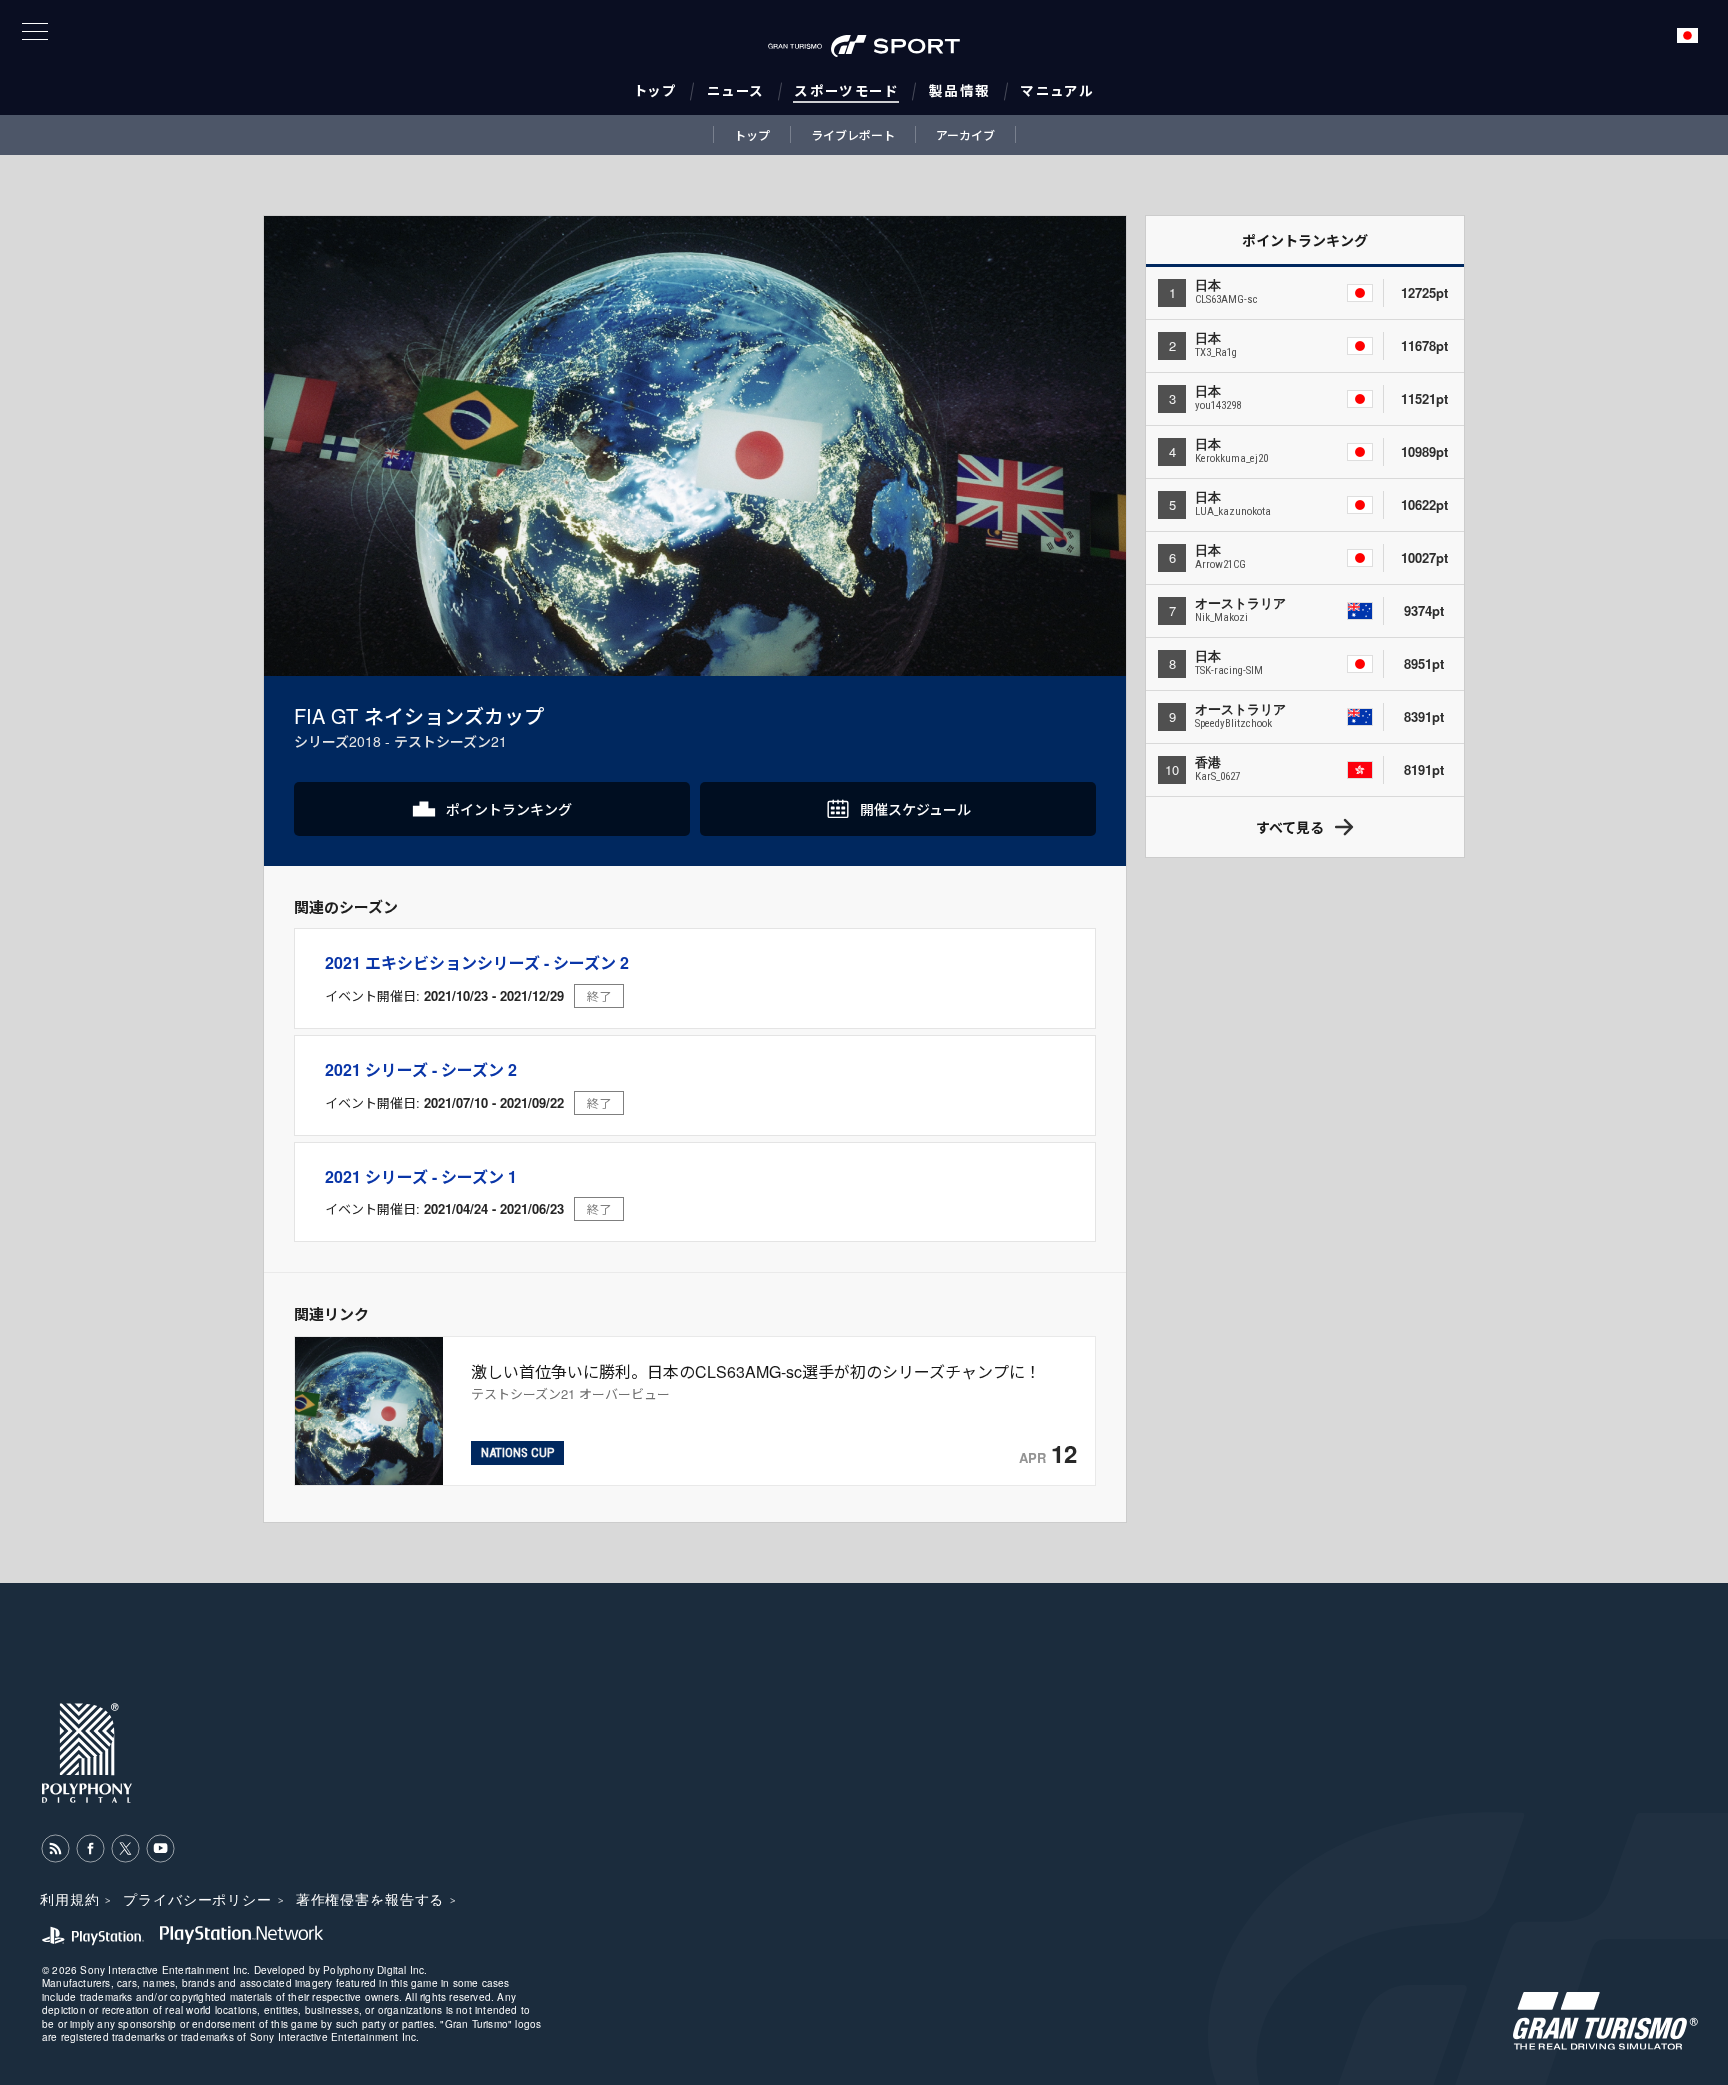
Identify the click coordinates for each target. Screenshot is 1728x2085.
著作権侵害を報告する (370, 1899)
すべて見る (1290, 827)
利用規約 (69, 1899)
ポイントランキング (509, 809)
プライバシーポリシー (197, 1899)
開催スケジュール (915, 809)
